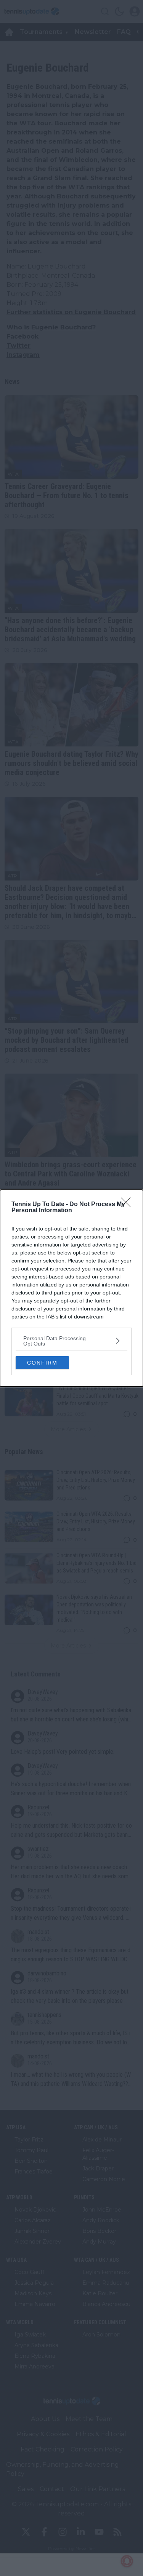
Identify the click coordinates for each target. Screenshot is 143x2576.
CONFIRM (42, 1363)
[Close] (128, 1205)
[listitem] (71, 1341)
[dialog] (71, 1288)
